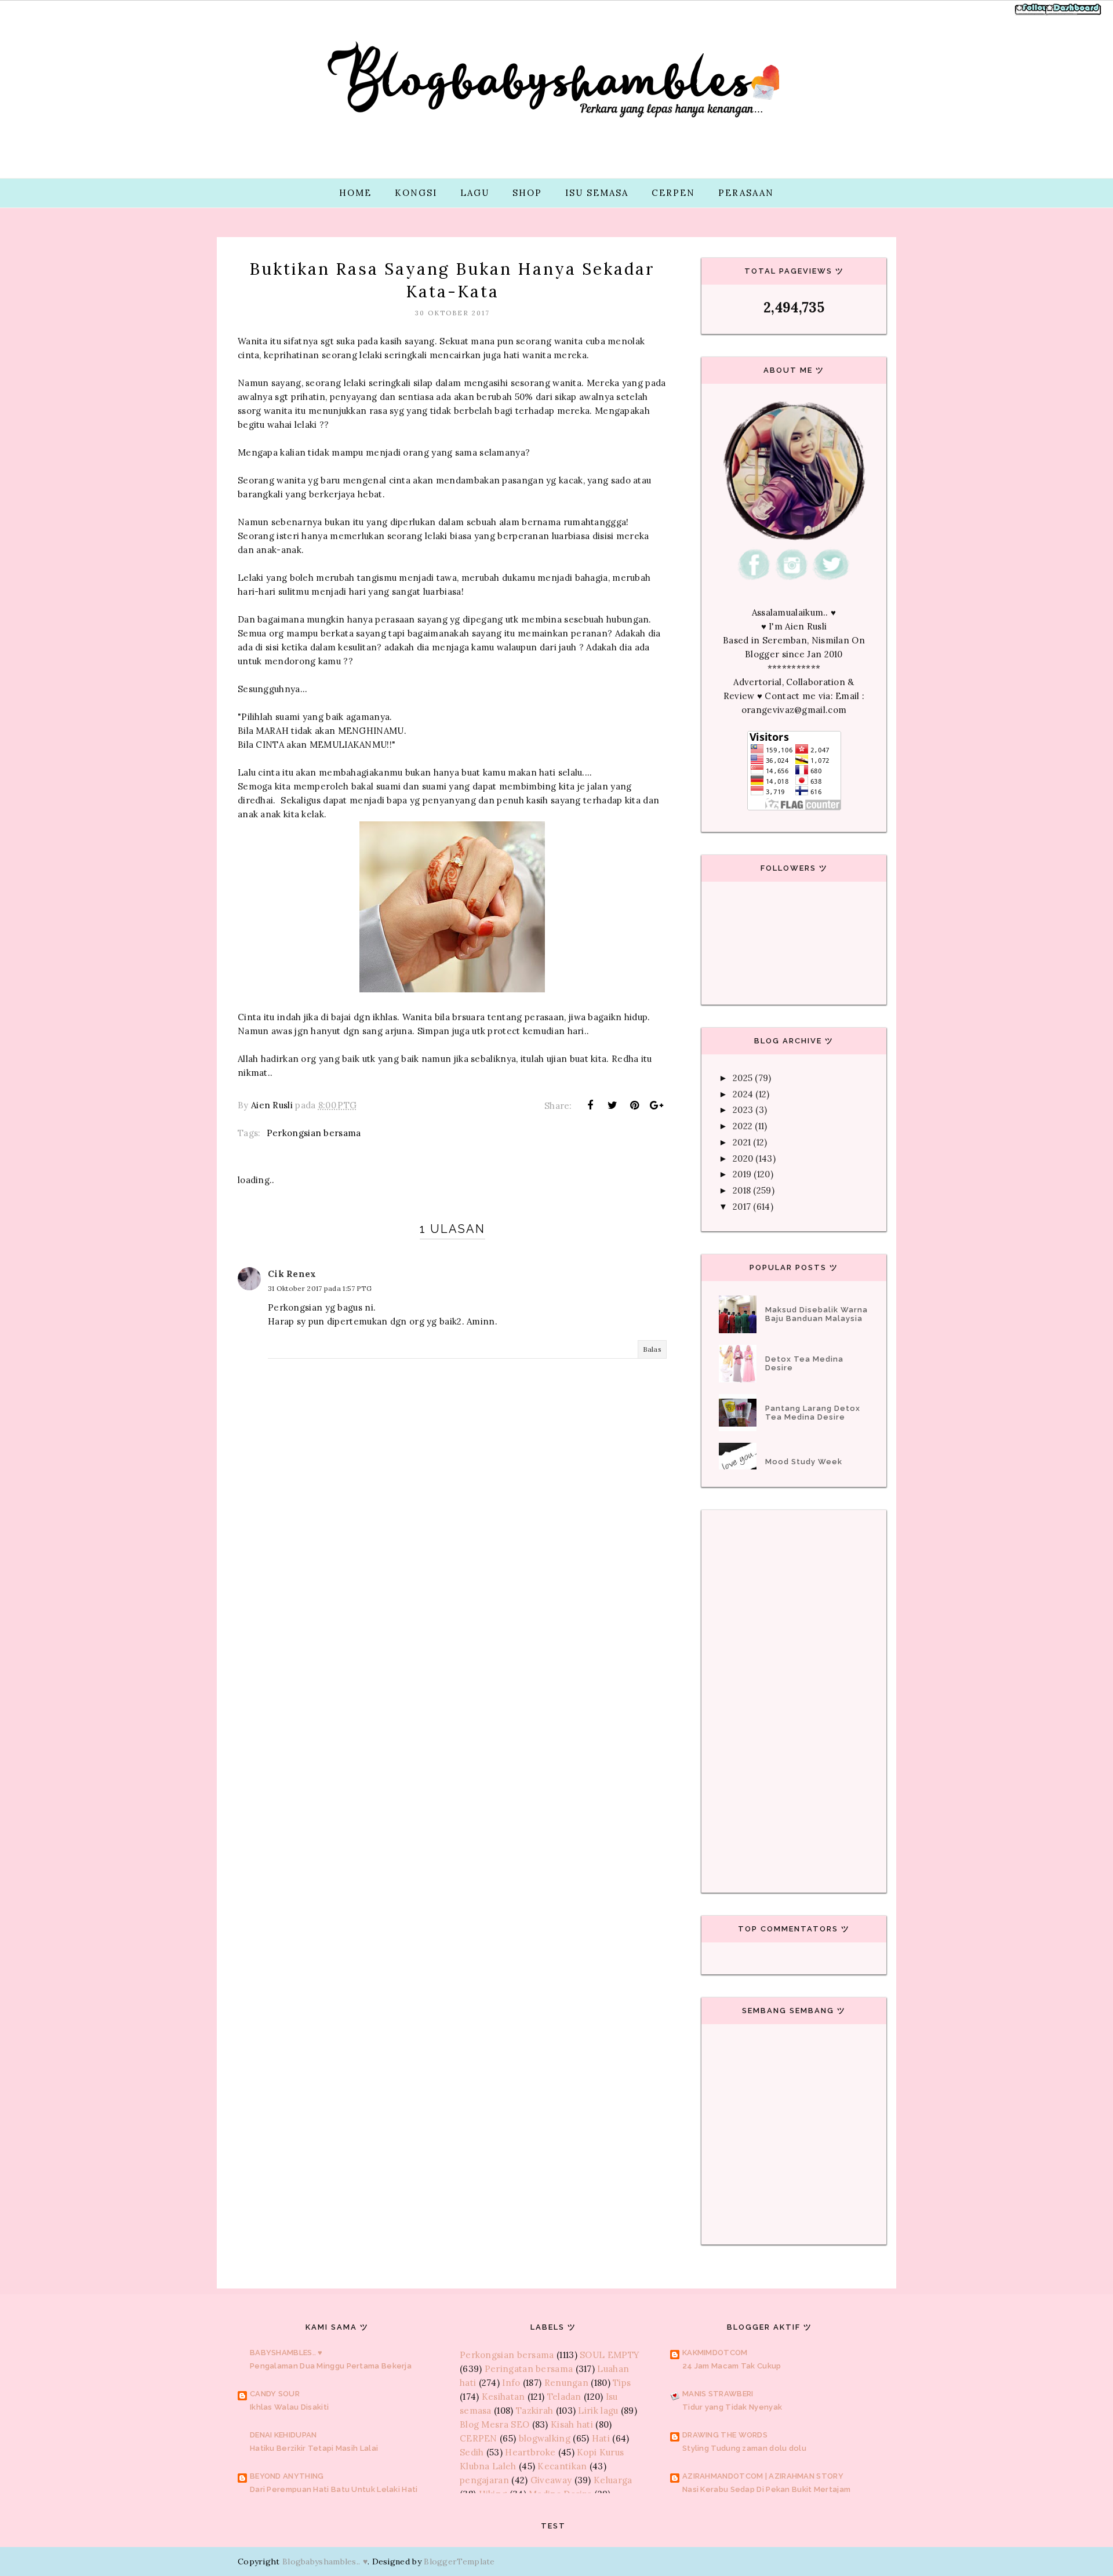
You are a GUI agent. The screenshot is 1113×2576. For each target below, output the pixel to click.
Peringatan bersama (529, 2369)
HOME (355, 193)
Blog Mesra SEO (494, 2424)
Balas (652, 1349)
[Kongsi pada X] (612, 1105)
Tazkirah (534, 2411)
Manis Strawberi (718, 2394)
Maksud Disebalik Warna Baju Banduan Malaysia (816, 1314)
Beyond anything (287, 2476)
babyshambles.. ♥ (286, 2353)
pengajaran (484, 2480)
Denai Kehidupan (283, 2435)
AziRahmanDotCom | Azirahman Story (763, 2476)
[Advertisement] (452, 1637)
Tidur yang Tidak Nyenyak (732, 2407)
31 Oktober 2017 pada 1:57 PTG (320, 1288)
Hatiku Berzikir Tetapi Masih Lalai (314, 2448)
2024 (743, 1094)
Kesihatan (503, 2397)
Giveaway (551, 2480)
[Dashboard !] (1074, 14)
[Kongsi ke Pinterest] (635, 1105)
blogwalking (545, 2438)
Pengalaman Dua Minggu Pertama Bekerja (331, 2366)
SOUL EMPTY (610, 2355)
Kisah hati (572, 2424)
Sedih (472, 2452)
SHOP (527, 193)
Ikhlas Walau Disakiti (289, 2407)
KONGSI (416, 193)
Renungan (566, 2383)
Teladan (564, 2397)
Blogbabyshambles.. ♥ (325, 2562)
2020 (743, 1158)
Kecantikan (562, 2466)
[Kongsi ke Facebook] (590, 1105)
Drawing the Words (725, 2435)
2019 (742, 1174)
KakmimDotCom (715, 2353)
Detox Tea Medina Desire (804, 1363)
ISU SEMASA (597, 193)
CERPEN (673, 193)
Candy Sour (275, 2394)
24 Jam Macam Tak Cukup (732, 2366)
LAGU (475, 193)
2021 (742, 1142)
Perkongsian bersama (314, 1133)
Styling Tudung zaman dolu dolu (744, 2448)
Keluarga (613, 2480)
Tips (622, 2383)
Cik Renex (292, 1274)
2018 (742, 1190)
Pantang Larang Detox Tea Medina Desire (813, 1413)
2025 (743, 1078)
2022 (743, 1126)
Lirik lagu (598, 2411)
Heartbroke (530, 2452)
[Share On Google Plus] (657, 1105)
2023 (743, 1110)
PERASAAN (746, 193)
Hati (601, 2438)
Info (511, 2383)
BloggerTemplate (459, 2562)
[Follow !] (1033, 14)
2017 (742, 1207)
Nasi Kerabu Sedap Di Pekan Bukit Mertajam (766, 2489)
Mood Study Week (804, 1462)
